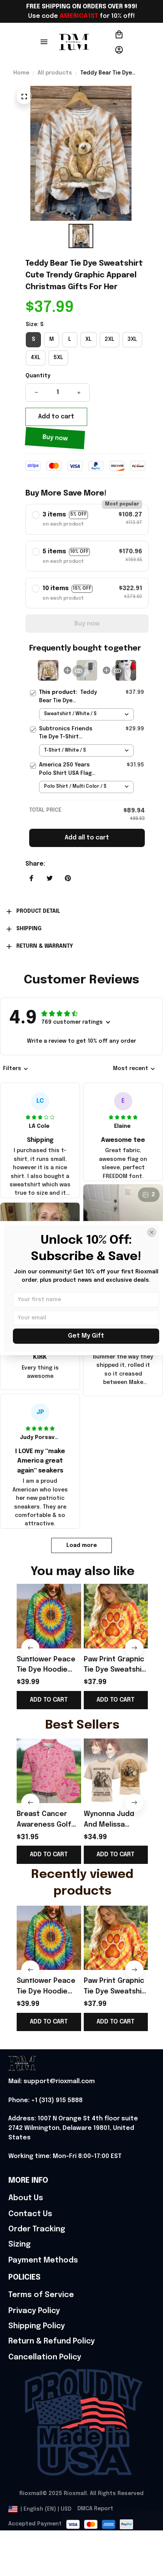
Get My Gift (86, 1336)
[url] (52, 2082)
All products (55, 73)
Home (21, 73)
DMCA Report (95, 2509)
